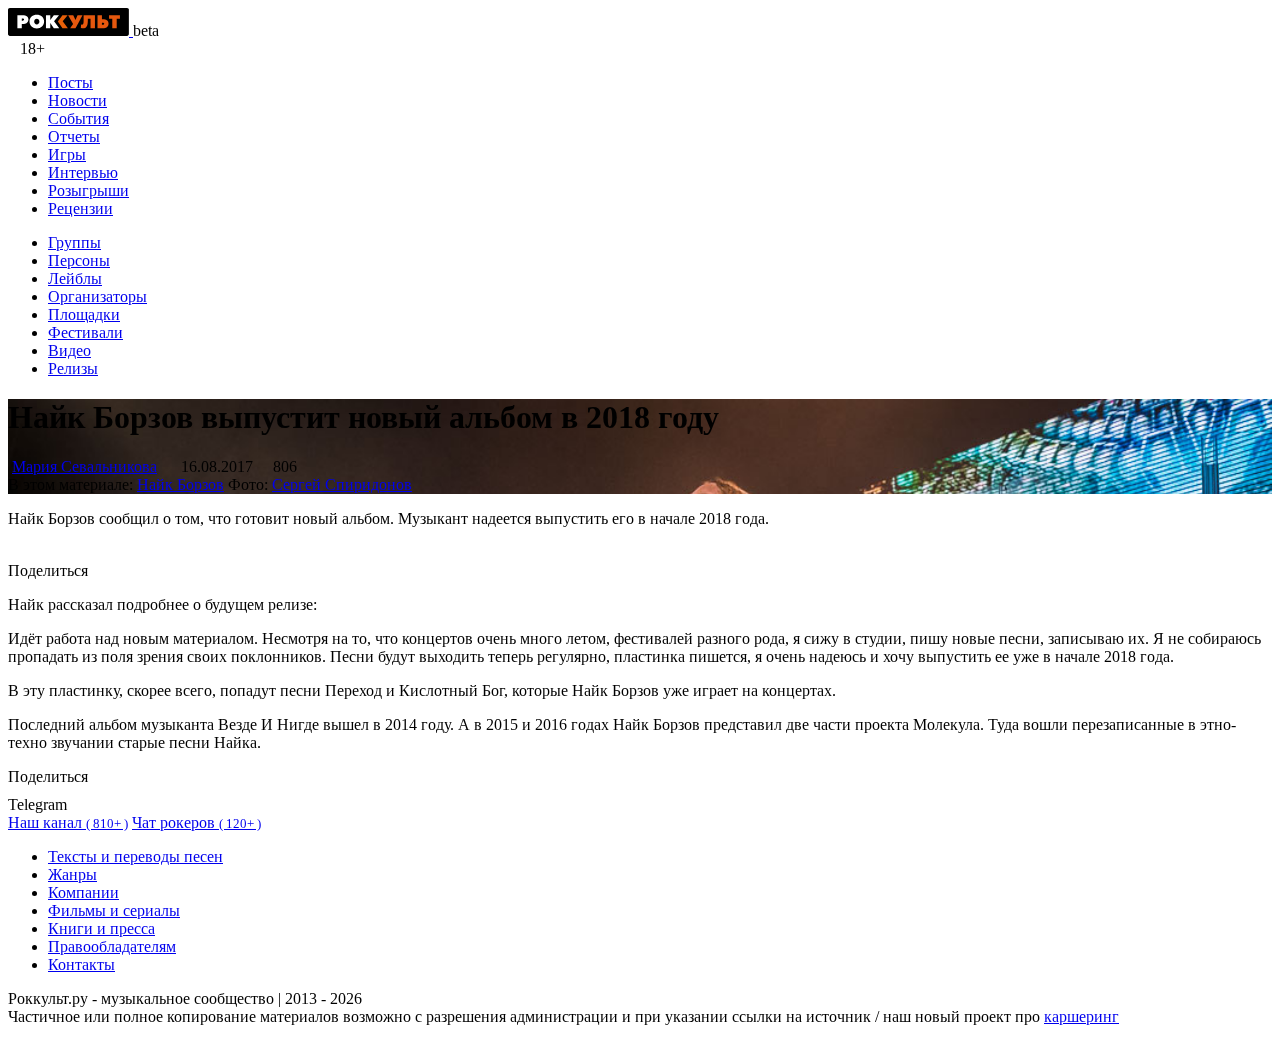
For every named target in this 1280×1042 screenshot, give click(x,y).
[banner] (70, 30)
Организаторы (97, 296)
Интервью (83, 172)
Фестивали (85, 332)
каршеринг (1081, 1016)
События (78, 118)
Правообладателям (112, 946)
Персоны (79, 260)
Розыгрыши (88, 190)
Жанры (72, 874)
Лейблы (75, 278)
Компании (83, 892)
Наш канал (68, 822)
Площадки (84, 314)
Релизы (73, 368)
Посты (70, 82)
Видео (69, 350)
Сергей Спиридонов (342, 484)
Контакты (81, 964)
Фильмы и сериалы (114, 910)
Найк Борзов (180, 484)
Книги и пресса (101, 928)
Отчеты (74, 136)
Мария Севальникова (84, 466)
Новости (77, 100)
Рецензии (80, 208)
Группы (74, 242)
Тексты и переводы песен (135, 856)
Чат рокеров (196, 822)
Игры (67, 154)
